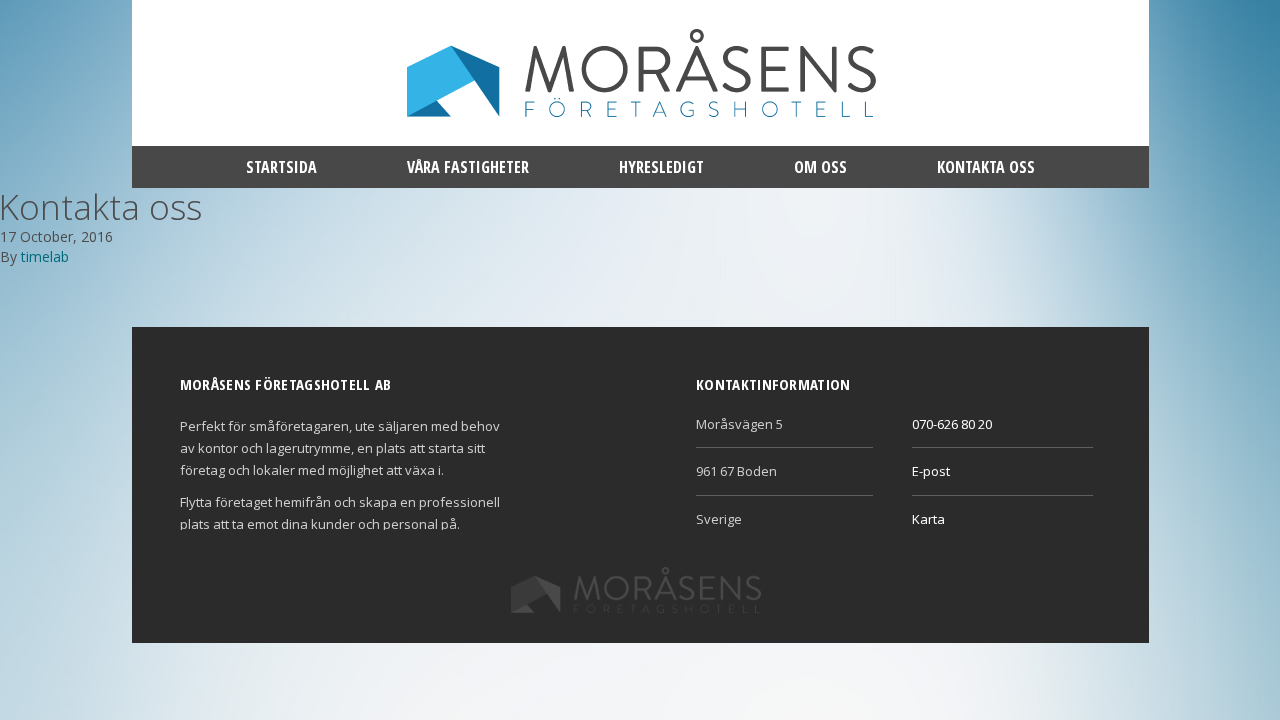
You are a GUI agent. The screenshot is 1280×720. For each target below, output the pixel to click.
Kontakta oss (986, 167)
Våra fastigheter (468, 167)
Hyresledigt (661, 167)
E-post (931, 471)
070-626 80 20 (952, 424)
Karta (928, 519)
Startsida (281, 167)
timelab (45, 256)
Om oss (820, 167)
